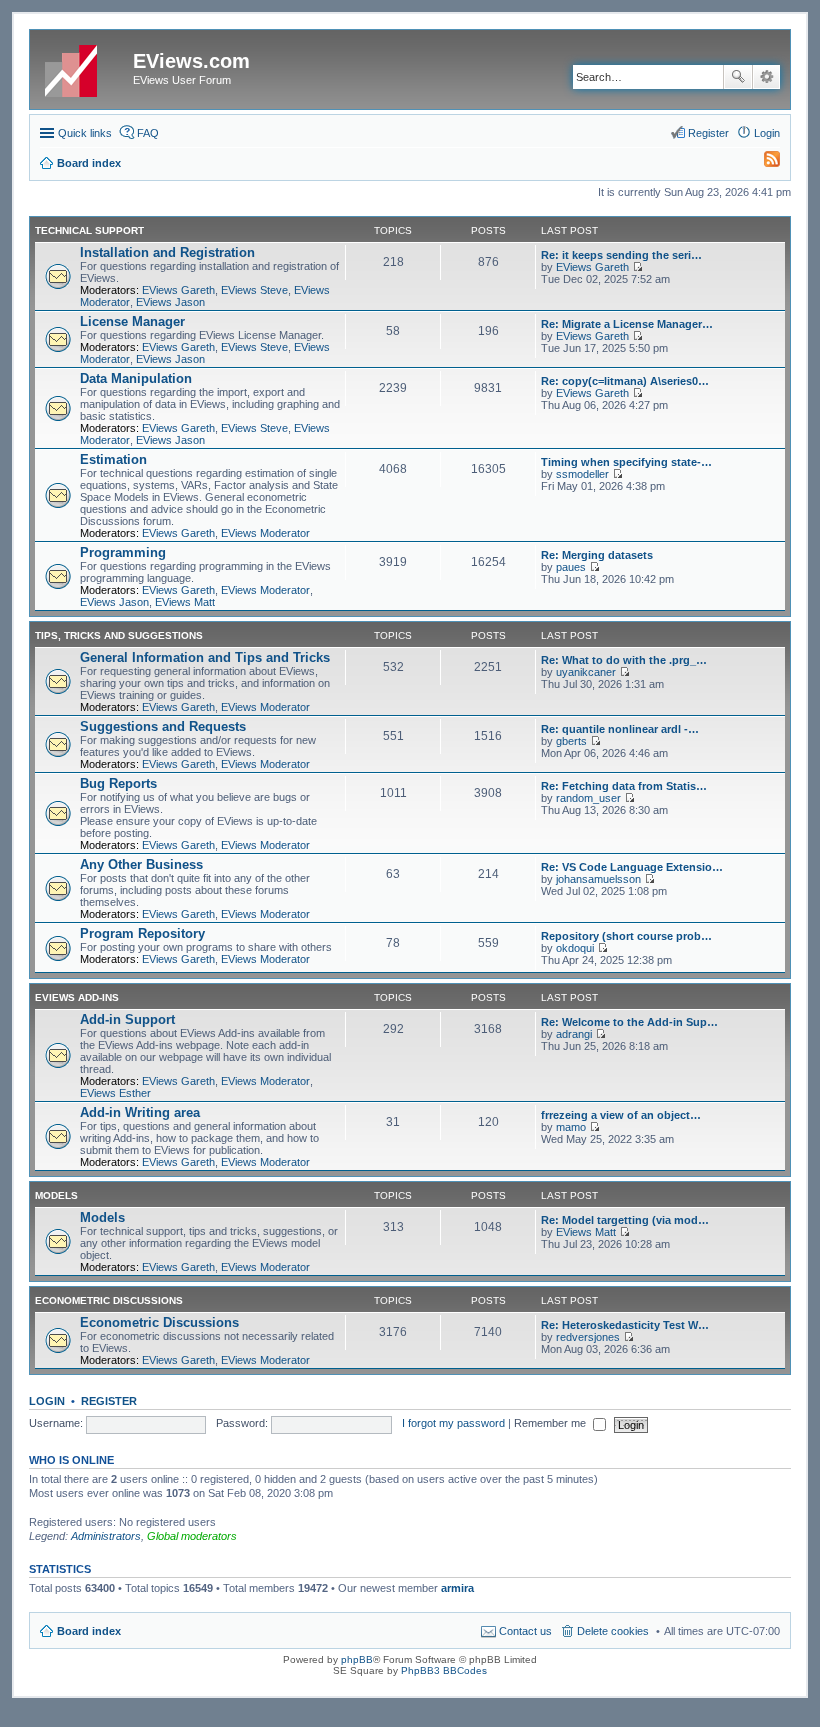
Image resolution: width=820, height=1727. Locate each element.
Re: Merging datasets (597, 555)
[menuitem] (763, 163)
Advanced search (766, 77)
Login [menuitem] (767, 133)
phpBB (357, 1659)
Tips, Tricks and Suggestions (119, 635)
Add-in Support (127, 1019)
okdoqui (575, 948)
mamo (571, 1127)
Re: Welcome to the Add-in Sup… (629, 1022)
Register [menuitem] (708, 133)
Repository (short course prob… (626, 936)
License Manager (132, 321)
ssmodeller (582, 474)
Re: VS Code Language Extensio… (632, 867)
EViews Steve (254, 290)
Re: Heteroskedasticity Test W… (625, 1325)
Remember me (551, 1423)
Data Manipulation (136, 378)
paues (571, 567)
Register (109, 1401)
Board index (89, 1631)
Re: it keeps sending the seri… (621, 255)
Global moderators (192, 1536)
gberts (571, 741)
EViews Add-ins (77, 997)
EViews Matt (185, 602)
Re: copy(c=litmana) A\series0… (625, 381)
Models (56, 1195)
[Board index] (84, 67)
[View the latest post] (637, 267)
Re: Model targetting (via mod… (625, 1220)
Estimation (113, 459)
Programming (123, 552)
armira (457, 1588)
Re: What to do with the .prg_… (624, 660)
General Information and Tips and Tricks (205, 657)
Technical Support (89, 230)
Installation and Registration (167, 252)
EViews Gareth (178, 290)
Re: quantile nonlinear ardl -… (620, 729)
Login (47, 1401)
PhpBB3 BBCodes (444, 1670)
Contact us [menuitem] (525, 1631)
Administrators (106, 1536)
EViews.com (191, 61)
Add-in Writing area (140, 1112)
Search (738, 77)
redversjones (588, 1337)
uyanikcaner (586, 672)
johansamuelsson (598, 879)
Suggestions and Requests (163, 726)
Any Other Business (141, 864)
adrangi (574, 1034)
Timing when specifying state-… (626, 462)
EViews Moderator (265, 533)
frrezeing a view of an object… (621, 1115)
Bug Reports (118, 783)
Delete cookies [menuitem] (613, 1631)
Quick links (85, 133)
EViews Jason (170, 302)
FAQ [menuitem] (148, 133)
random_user (588, 798)
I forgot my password (453, 1423)
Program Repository (142, 933)
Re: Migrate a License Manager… (627, 324)
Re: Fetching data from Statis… (624, 786)
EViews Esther (115, 1093)
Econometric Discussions (109, 1300)
